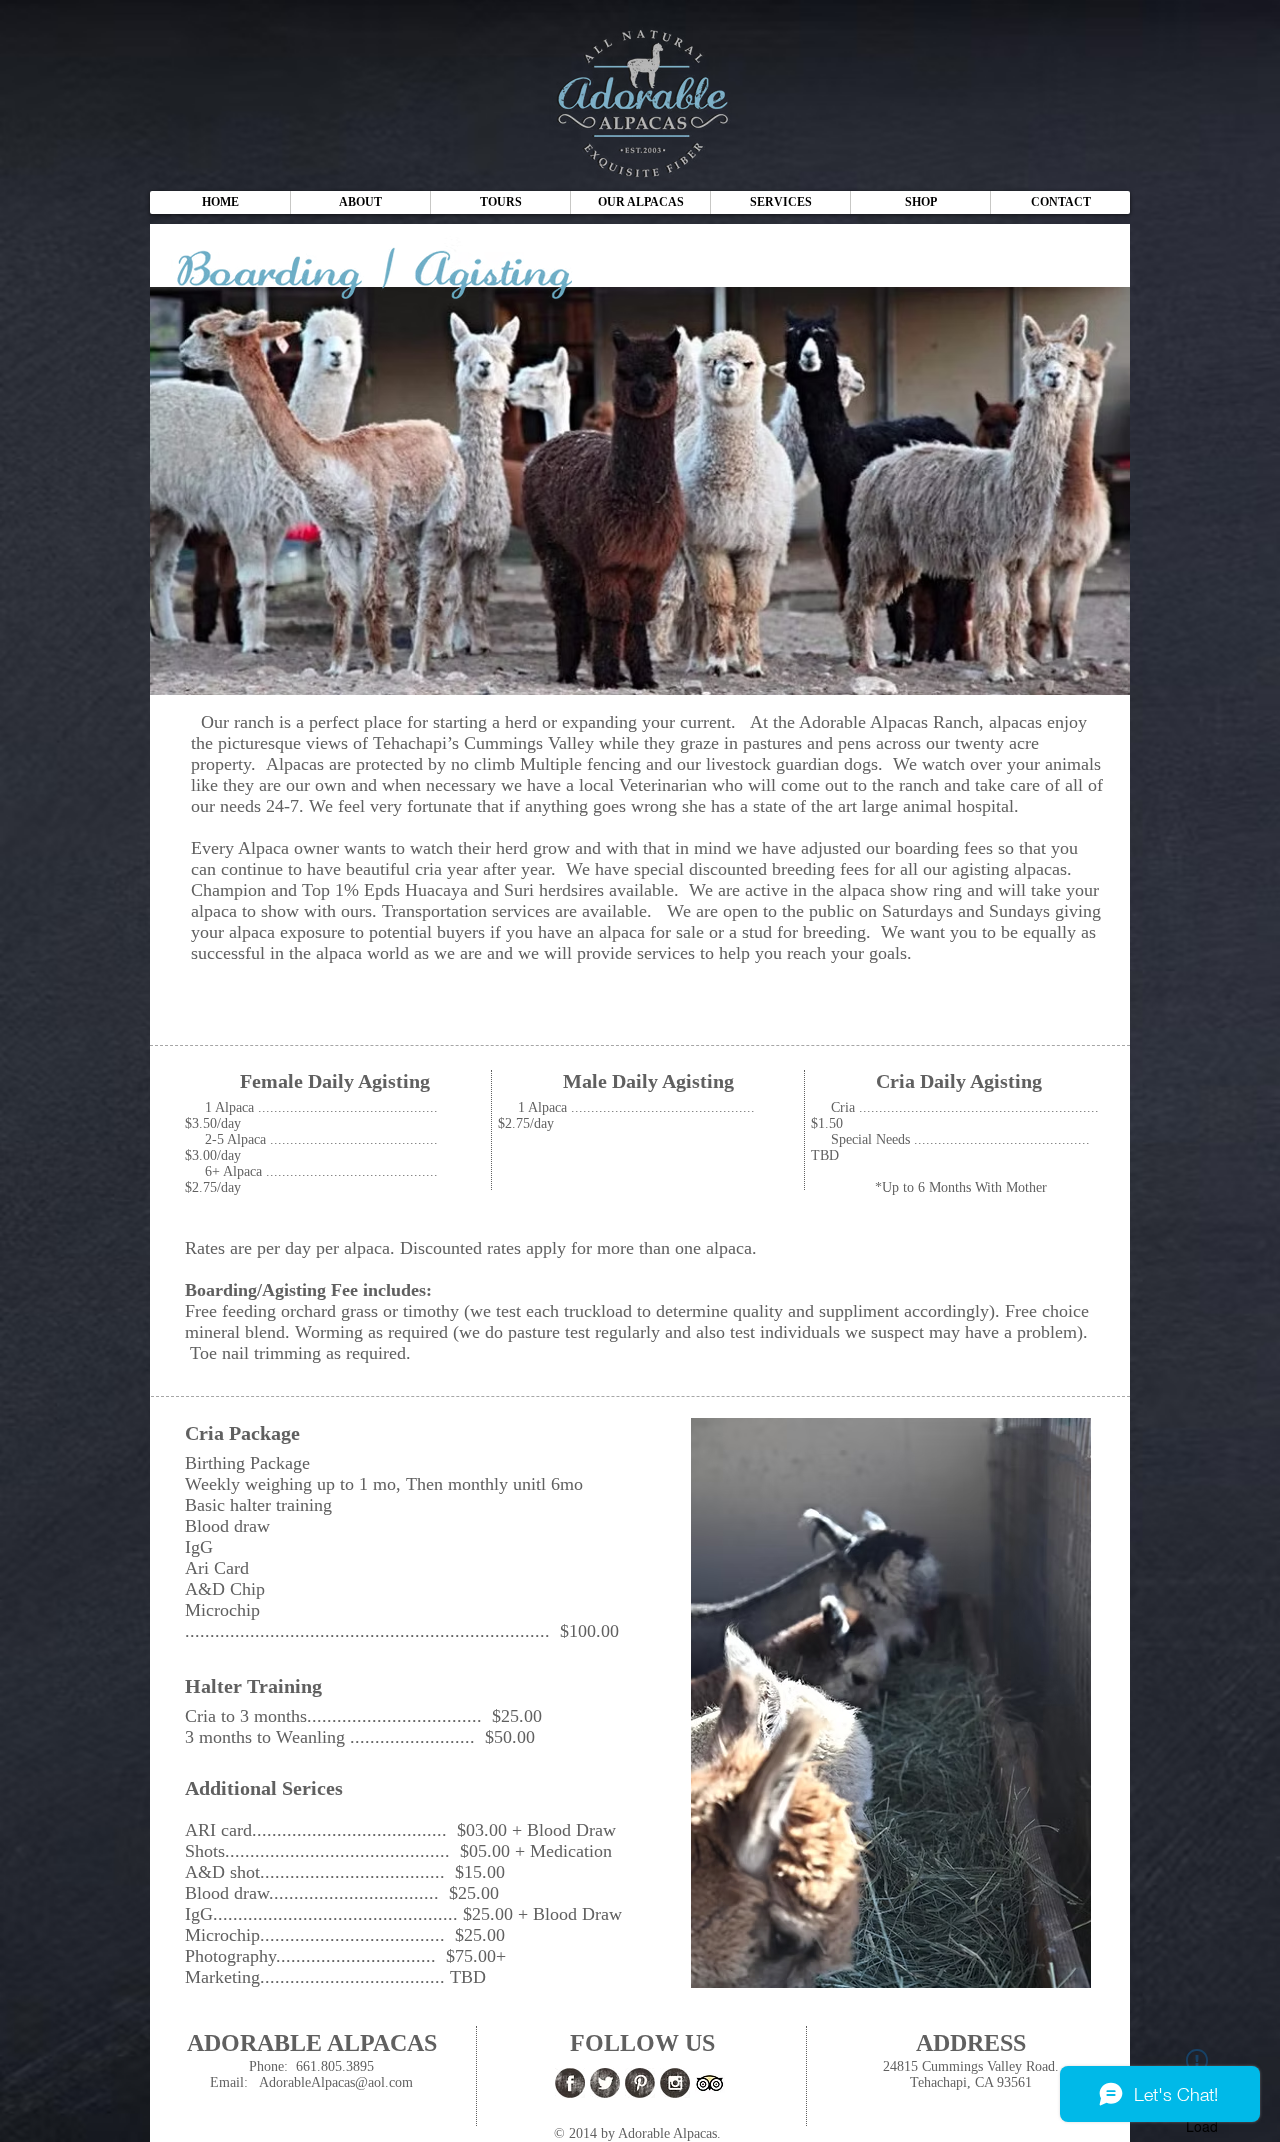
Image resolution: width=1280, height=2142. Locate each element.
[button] (640, 202)
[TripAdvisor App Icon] (710, 2083)
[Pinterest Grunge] (640, 2083)
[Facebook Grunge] (570, 2083)
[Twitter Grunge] (605, 2083)
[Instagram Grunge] (675, 2083)
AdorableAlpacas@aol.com (336, 2082)
